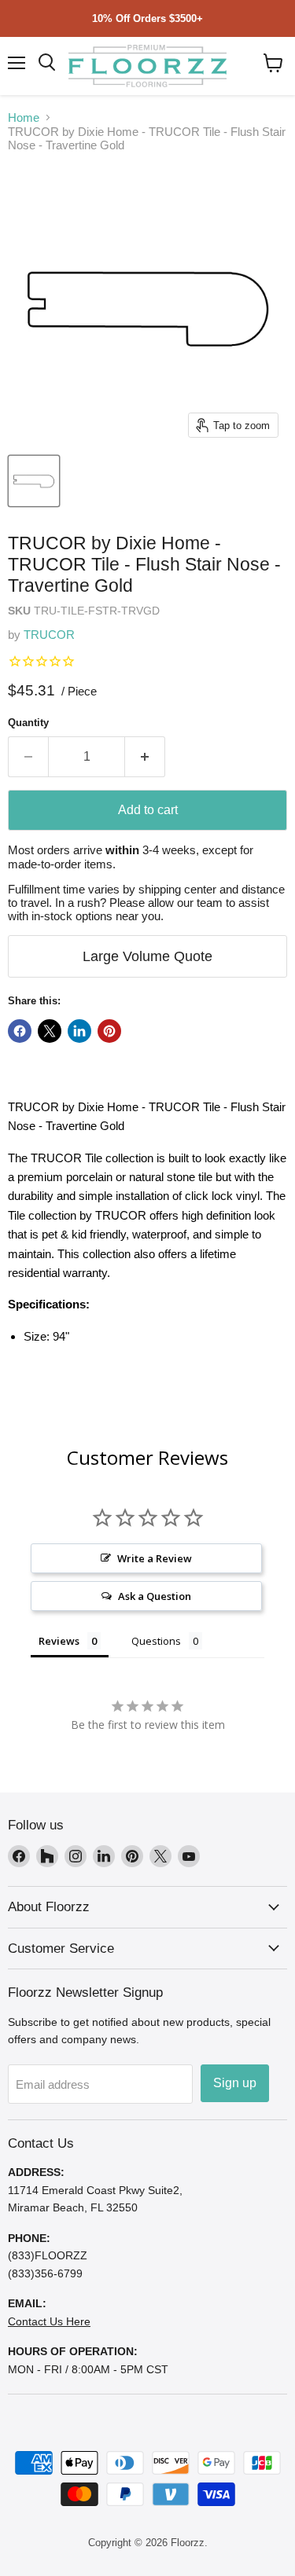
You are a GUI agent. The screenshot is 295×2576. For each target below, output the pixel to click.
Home (24, 117)
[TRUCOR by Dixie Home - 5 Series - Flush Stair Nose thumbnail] (34, 481)
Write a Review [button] (155, 1558)
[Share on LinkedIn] (79, 1031)
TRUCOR (49, 635)
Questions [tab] (156, 1641)
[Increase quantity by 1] (145, 757)
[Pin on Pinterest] (109, 1031)
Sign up (235, 2083)
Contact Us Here (49, 2321)
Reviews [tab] (59, 1641)
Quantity (28, 723)
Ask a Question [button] (155, 1596)
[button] (273, 63)
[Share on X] (50, 1031)
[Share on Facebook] (20, 1031)
